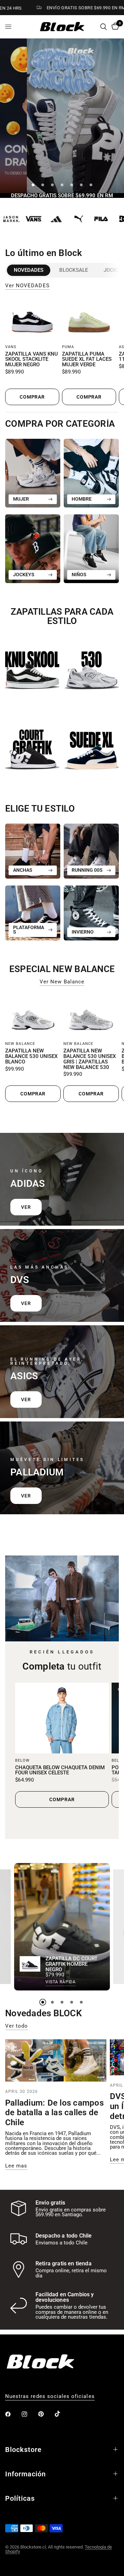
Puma (68, 347)
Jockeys (24, 575)
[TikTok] (62, 2414)
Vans (11, 347)
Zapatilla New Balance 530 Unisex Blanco (31, 1056)
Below (23, 1760)
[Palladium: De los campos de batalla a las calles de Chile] (56, 2060)
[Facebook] (13, 2414)
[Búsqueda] (104, 27)
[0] (114, 27)
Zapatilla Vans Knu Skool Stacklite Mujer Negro (32, 360)
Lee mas (16, 2166)
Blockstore (23, 2450)
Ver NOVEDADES (27, 286)
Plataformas (29, 930)
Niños (79, 575)
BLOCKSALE (74, 270)
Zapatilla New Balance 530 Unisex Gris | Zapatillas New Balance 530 (90, 1059)
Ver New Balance (62, 982)
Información (25, 2474)
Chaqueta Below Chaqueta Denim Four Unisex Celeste (60, 1770)
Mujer (21, 499)
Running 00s (87, 870)
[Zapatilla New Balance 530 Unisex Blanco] (33, 1016)
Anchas (23, 870)
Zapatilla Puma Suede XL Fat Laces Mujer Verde (87, 360)
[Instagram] (29, 2414)
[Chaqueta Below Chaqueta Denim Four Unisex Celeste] (62, 1718)
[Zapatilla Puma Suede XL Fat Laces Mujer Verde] (89, 319)
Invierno (83, 932)
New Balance (20, 1044)
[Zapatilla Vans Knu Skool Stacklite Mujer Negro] (32, 319)
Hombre (82, 499)
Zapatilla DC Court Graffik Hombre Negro (71, 1964)
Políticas (20, 2498)
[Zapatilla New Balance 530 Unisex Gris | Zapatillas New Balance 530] (91, 1016)
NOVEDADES (29, 270)
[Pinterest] (46, 2414)
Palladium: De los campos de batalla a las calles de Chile (54, 2113)
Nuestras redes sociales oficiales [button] (50, 2396)
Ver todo (17, 2026)
